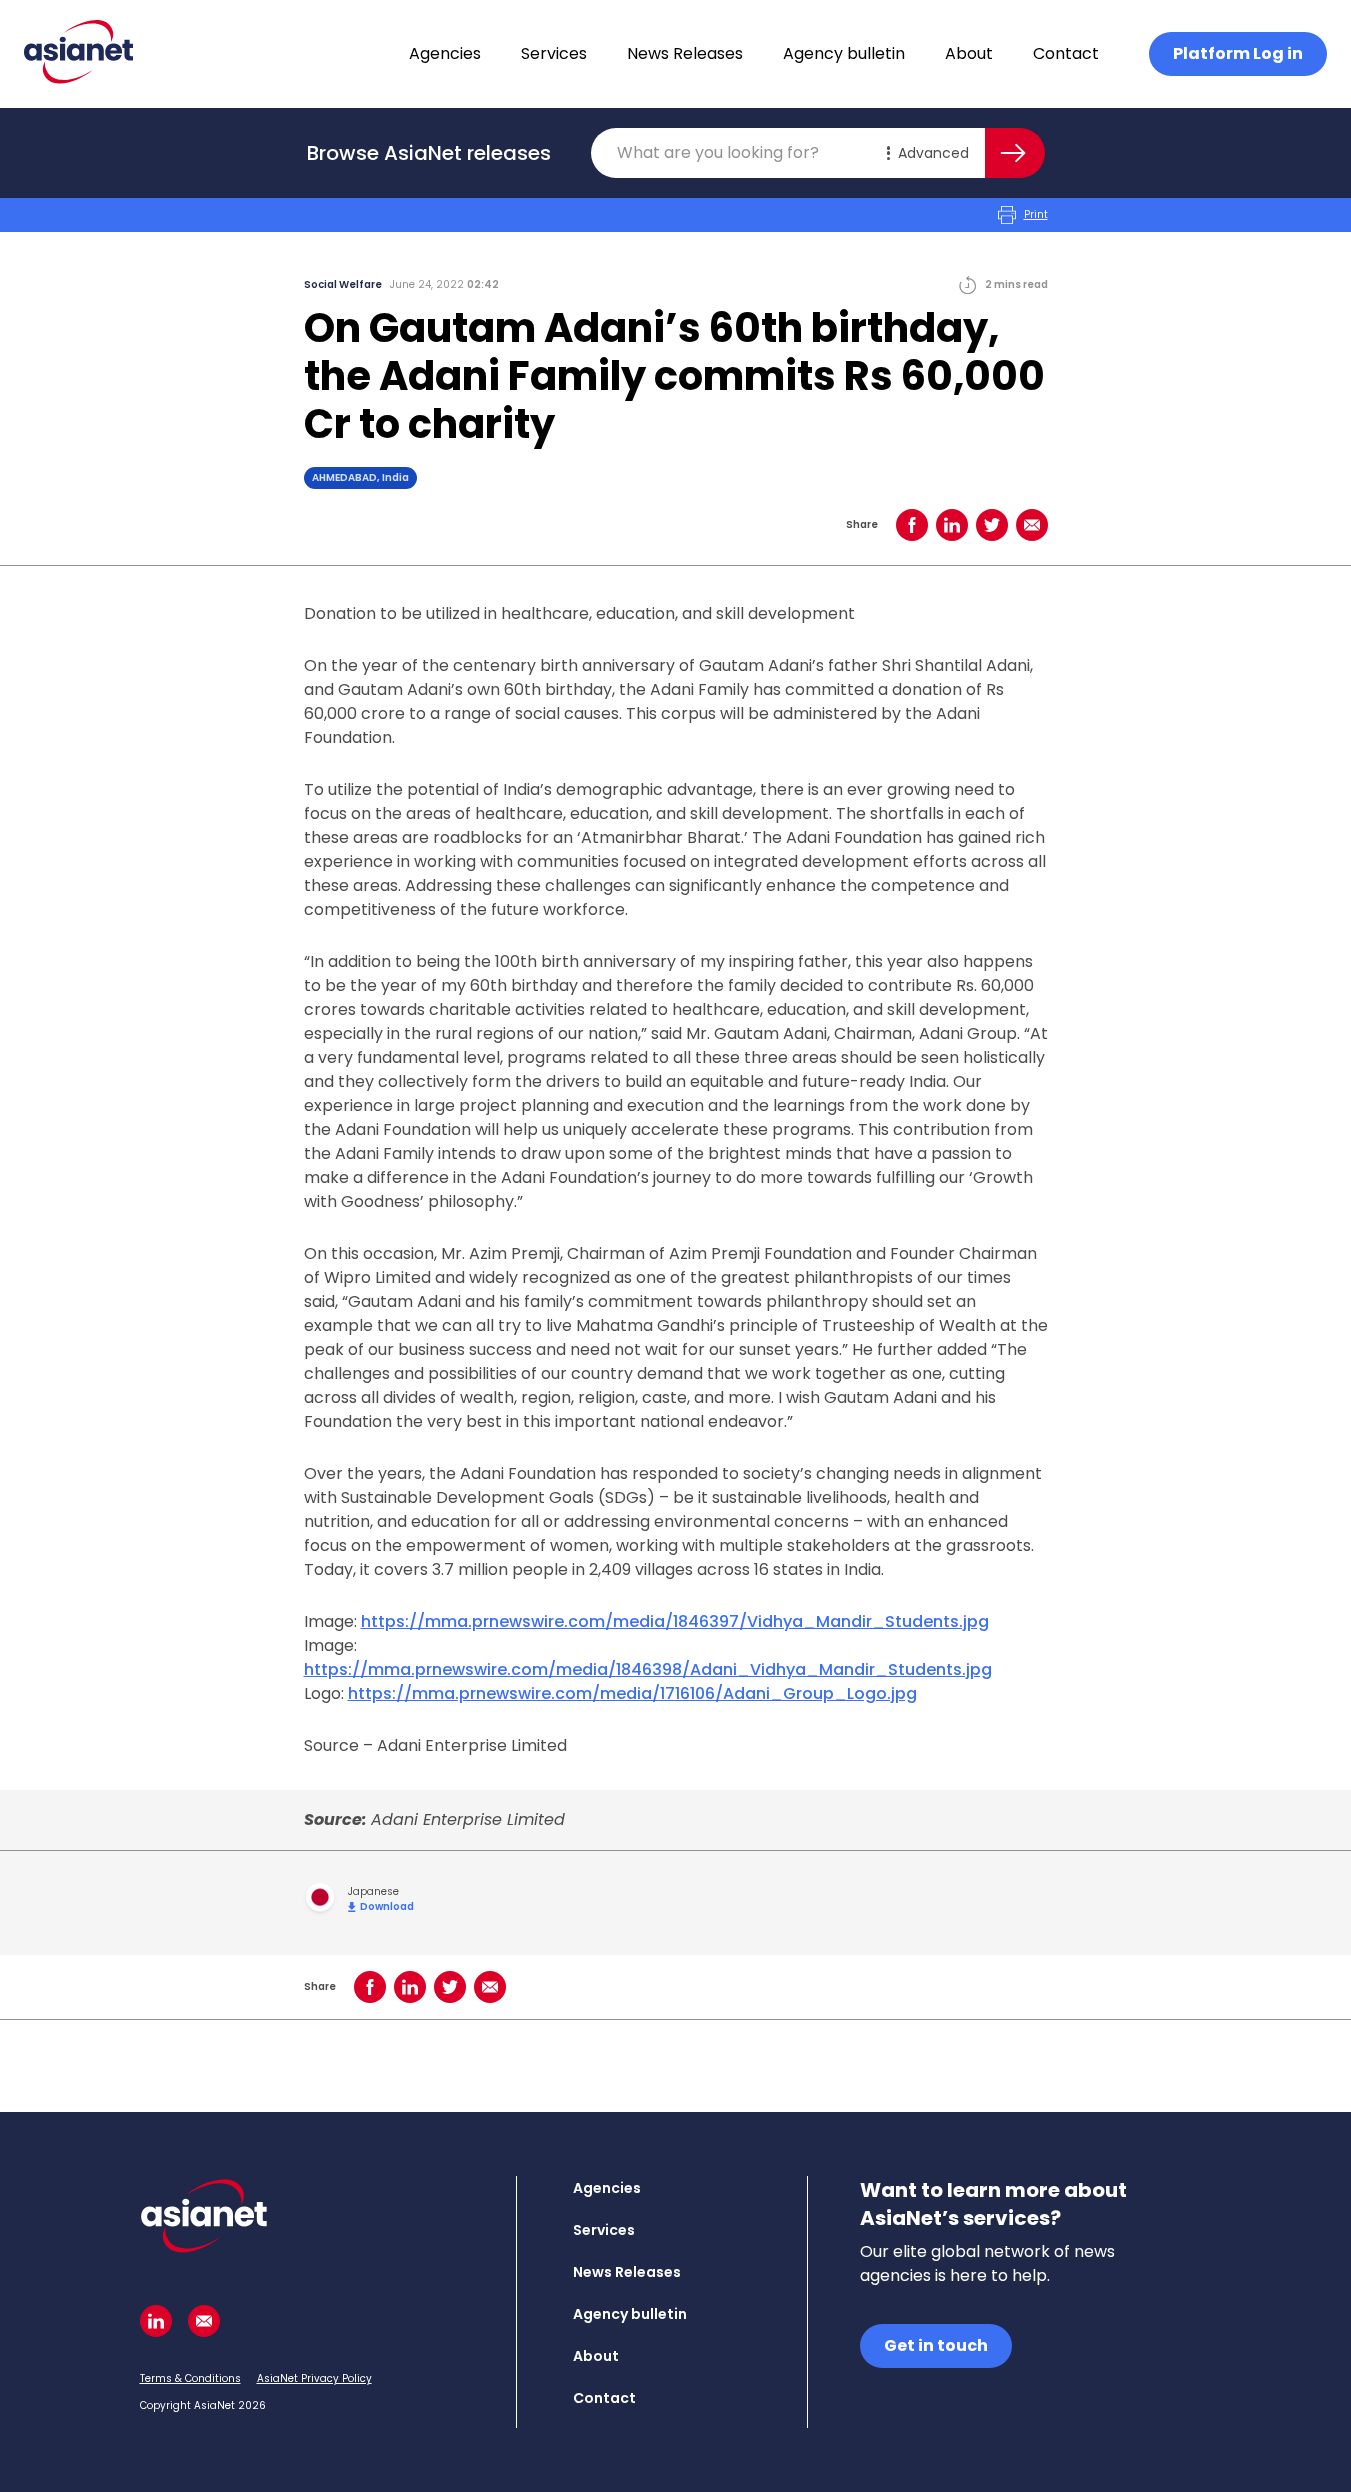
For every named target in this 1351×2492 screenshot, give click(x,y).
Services (554, 53)
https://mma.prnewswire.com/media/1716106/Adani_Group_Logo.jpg (632, 1693)
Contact (1066, 53)
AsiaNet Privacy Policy (314, 2378)
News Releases (685, 53)
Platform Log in (1238, 53)
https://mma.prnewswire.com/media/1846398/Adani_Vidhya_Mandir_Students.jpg (648, 1669)
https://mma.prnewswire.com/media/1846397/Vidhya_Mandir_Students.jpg (675, 1621)
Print (1036, 214)
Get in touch (936, 2345)
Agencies (445, 53)
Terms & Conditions (190, 2378)
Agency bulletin (844, 53)
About (969, 53)
